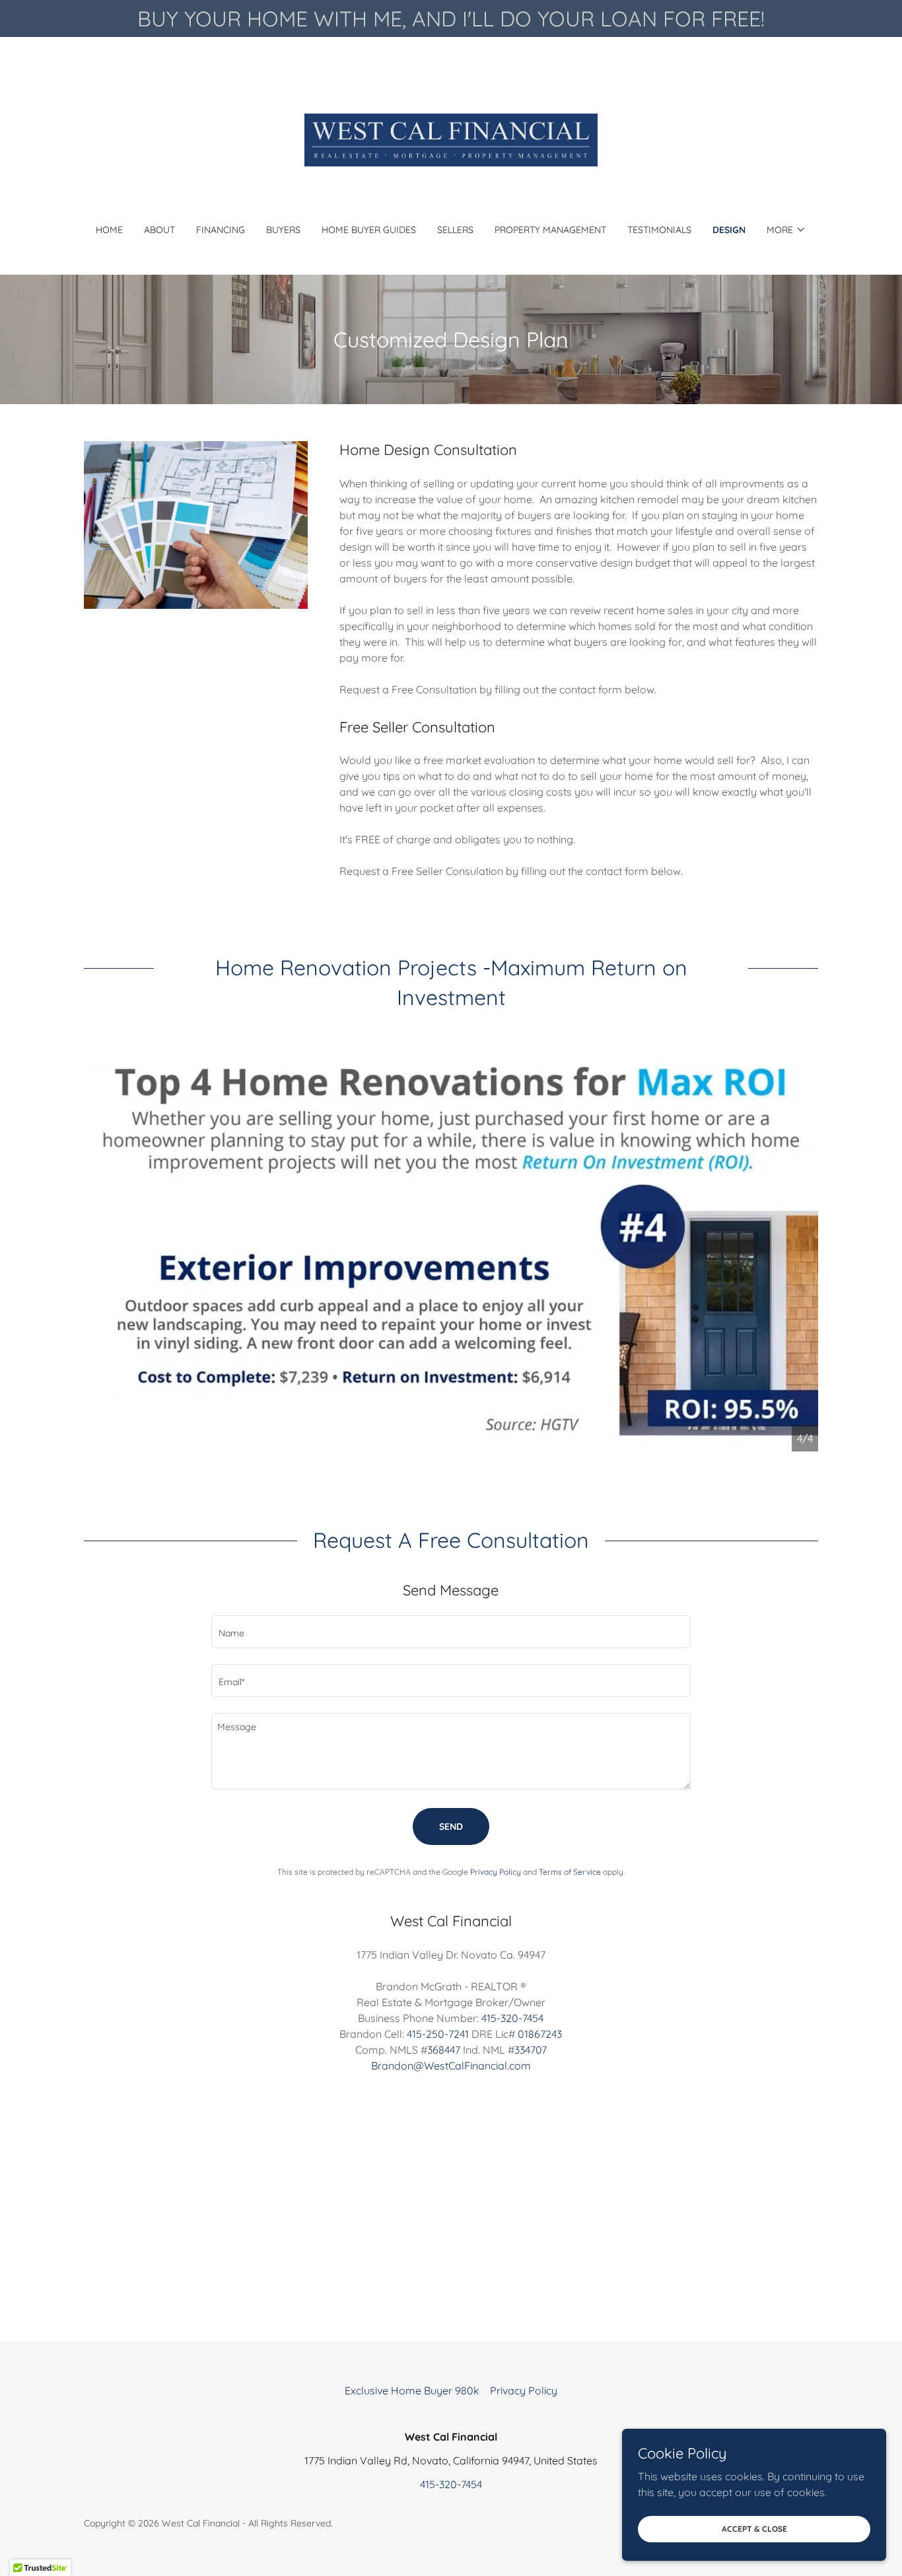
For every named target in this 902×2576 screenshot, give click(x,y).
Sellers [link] (455, 230)
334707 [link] (531, 2050)
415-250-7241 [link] (438, 2034)
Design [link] (729, 230)
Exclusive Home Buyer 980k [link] (412, 2390)
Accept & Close (754, 2529)
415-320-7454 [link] (512, 2018)
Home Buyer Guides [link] (369, 230)
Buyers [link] (283, 230)
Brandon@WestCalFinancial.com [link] (451, 2066)
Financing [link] (221, 230)
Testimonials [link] (659, 230)
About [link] (159, 230)
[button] (786, 230)
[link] (451, 139)
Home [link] (109, 230)
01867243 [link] (540, 2034)
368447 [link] (444, 2050)
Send (451, 1827)
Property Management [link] (550, 230)
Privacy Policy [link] (496, 1872)
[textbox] (451, 1632)
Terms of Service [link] (570, 1872)
